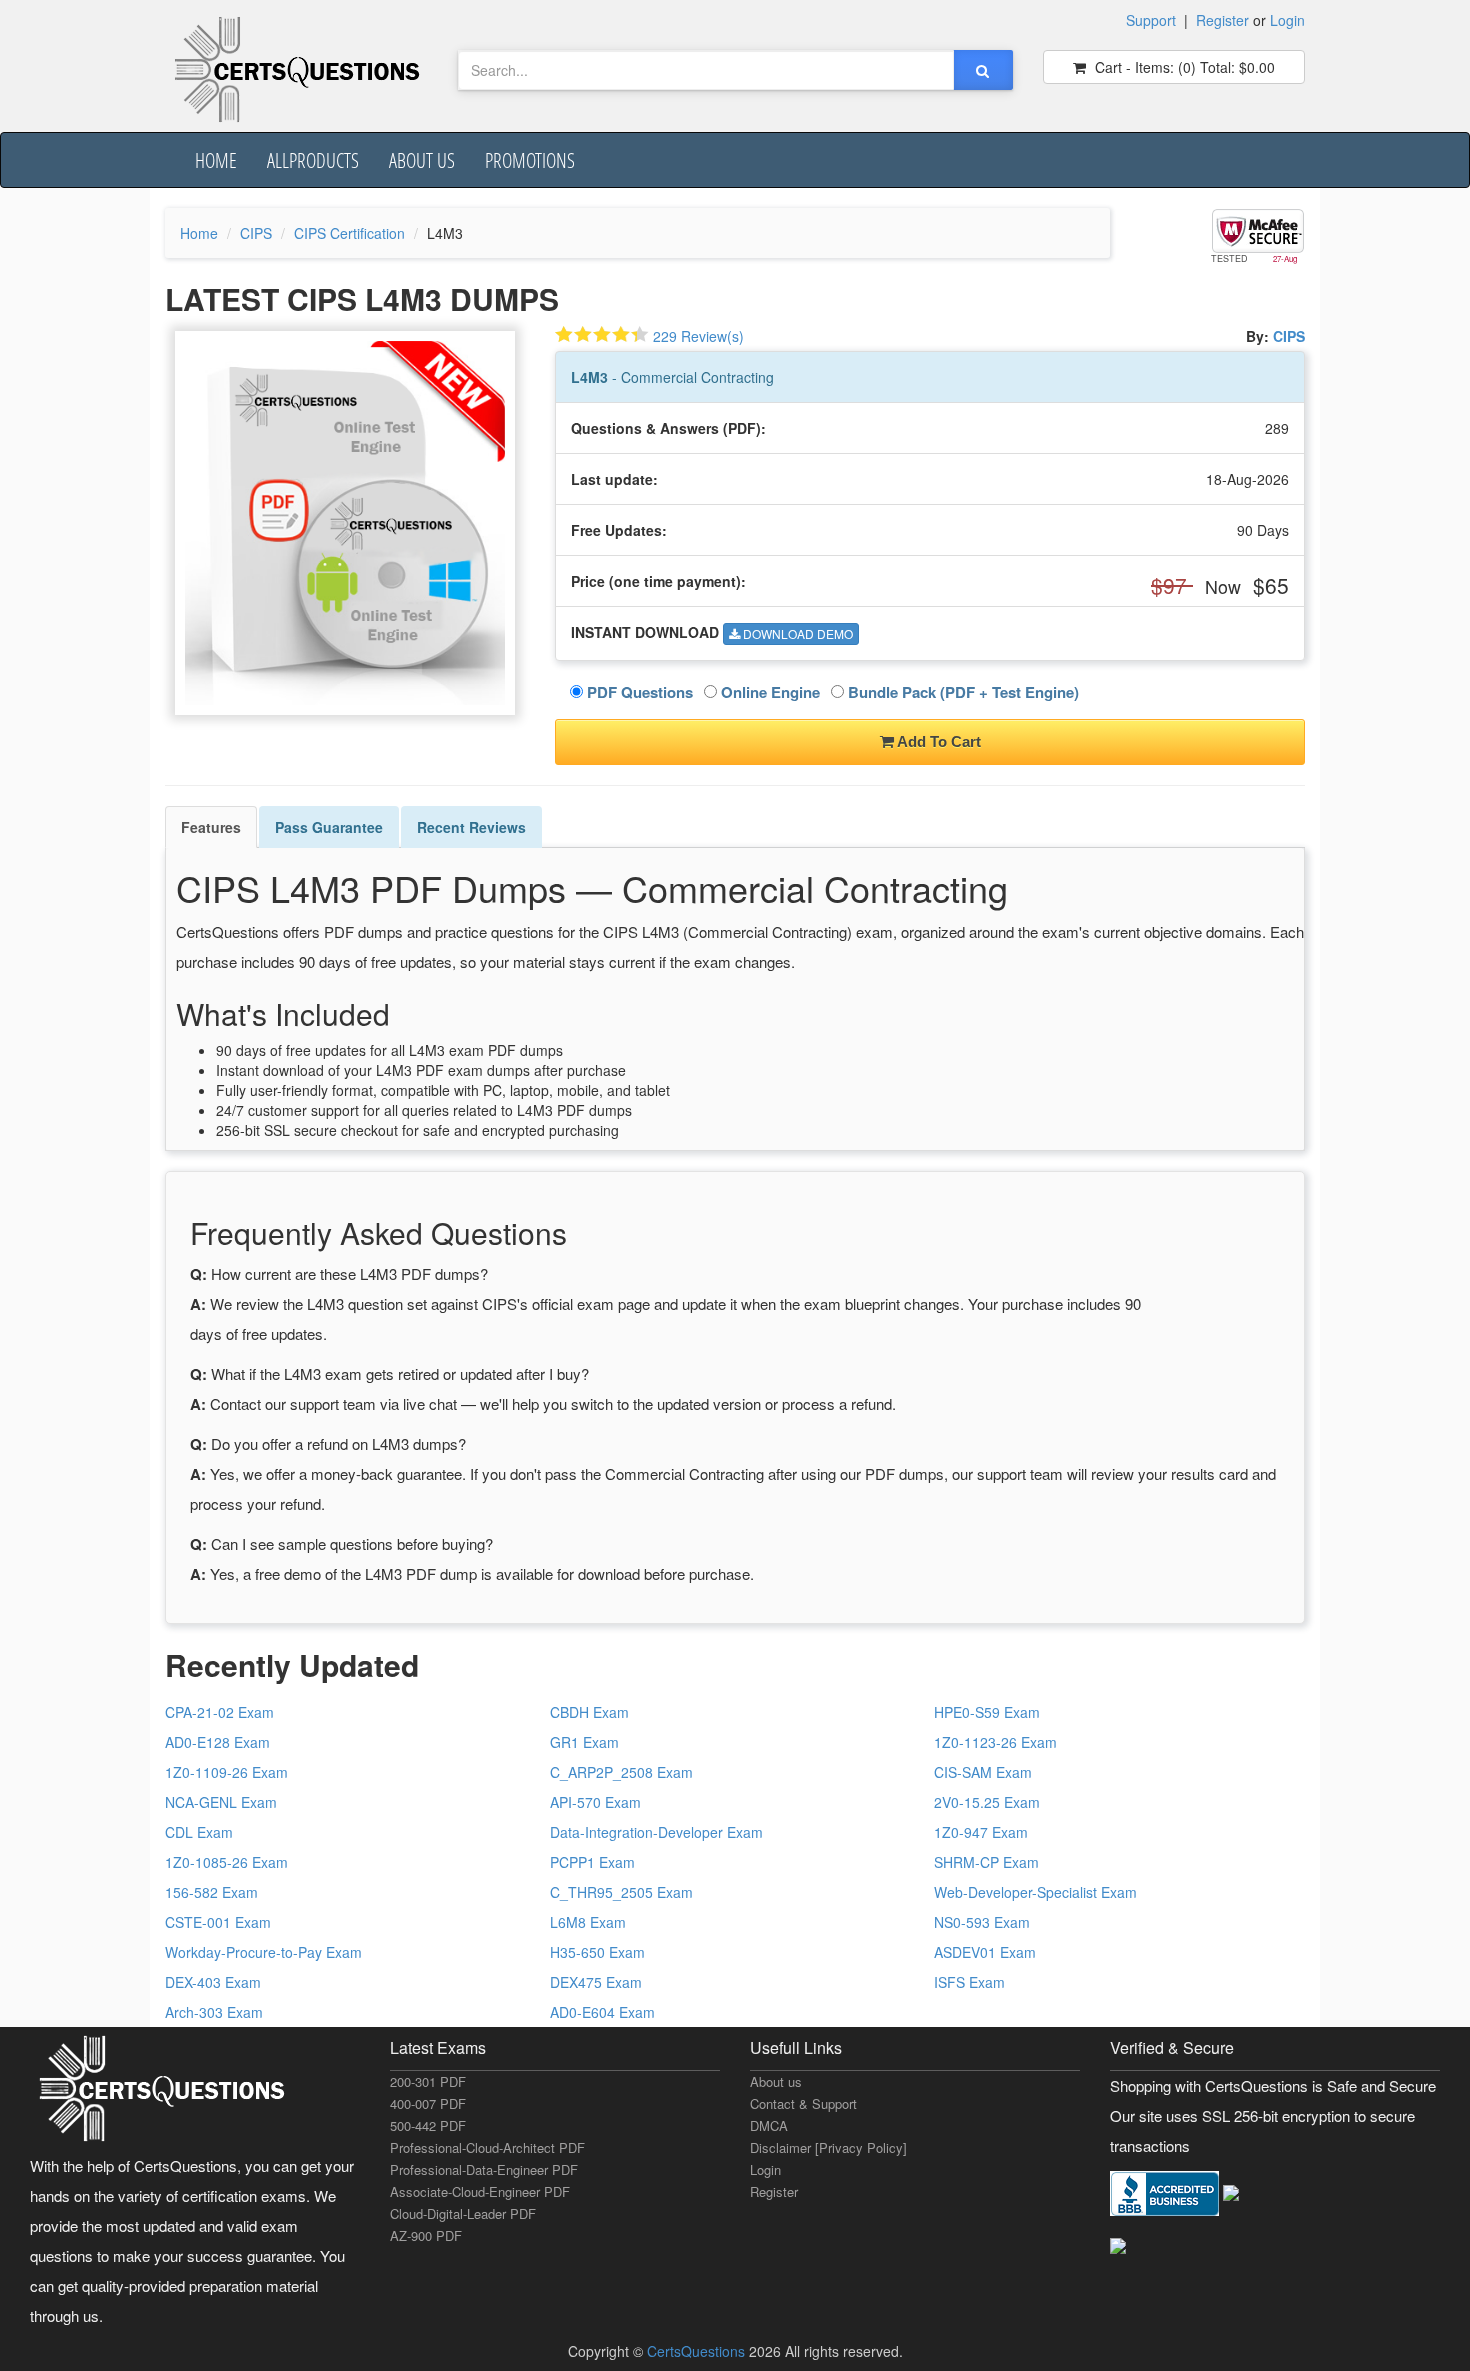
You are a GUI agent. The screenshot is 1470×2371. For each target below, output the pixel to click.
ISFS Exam (969, 1982)
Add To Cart (937, 741)
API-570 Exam (595, 1802)
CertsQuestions (698, 2351)
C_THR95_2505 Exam (621, 1892)
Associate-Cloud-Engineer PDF (480, 2191)
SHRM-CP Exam (986, 1862)
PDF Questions (638, 692)
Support (1151, 20)
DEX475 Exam (596, 1982)
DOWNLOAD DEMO (796, 633)
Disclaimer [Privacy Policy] (828, 2147)
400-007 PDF (428, 2103)
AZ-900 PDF (426, 2235)
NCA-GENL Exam (221, 1802)
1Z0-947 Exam (981, 1832)
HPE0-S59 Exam (987, 1712)
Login (1287, 20)
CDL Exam (199, 1832)
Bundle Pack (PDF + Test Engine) (961, 692)
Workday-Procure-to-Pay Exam (263, 1952)
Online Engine (768, 692)
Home (216, 160)
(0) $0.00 (1183, 67)
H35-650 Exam (597, 1952)
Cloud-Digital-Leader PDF (463, 2213)
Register (1222, 20)
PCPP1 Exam (592, 1862)
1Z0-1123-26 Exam (995, 1742)
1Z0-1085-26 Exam (226, 1862)
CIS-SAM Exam (983, 1772)
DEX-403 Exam (213, 1982)
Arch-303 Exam (214, 2012)
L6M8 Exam (588, 1922)
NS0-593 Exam (982, 1922)
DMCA (769, 2125)
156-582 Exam (211, 1892)
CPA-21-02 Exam (219, 1712)
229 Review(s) (698, 336)
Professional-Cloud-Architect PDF (487, 2147)
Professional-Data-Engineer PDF (484, 2169)
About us (422, 160)
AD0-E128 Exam (217, 1742)
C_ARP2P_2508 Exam (621, 1772)
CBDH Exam (589, 1712)
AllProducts (313, 160)
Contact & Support (803, 2103)
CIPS (256, 233)
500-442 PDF (428, 2125)
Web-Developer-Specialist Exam (1035, 1892)
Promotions (530, 160)
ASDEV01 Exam (985, 1952)
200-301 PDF (428, 2081)
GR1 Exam (584, 1742)
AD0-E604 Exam (602, 2012)
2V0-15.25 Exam (987, 1802)
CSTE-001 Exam (218, 1922)
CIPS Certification (349, 233)
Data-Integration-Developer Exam (656, 1832)
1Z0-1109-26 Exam (226, 1772)
